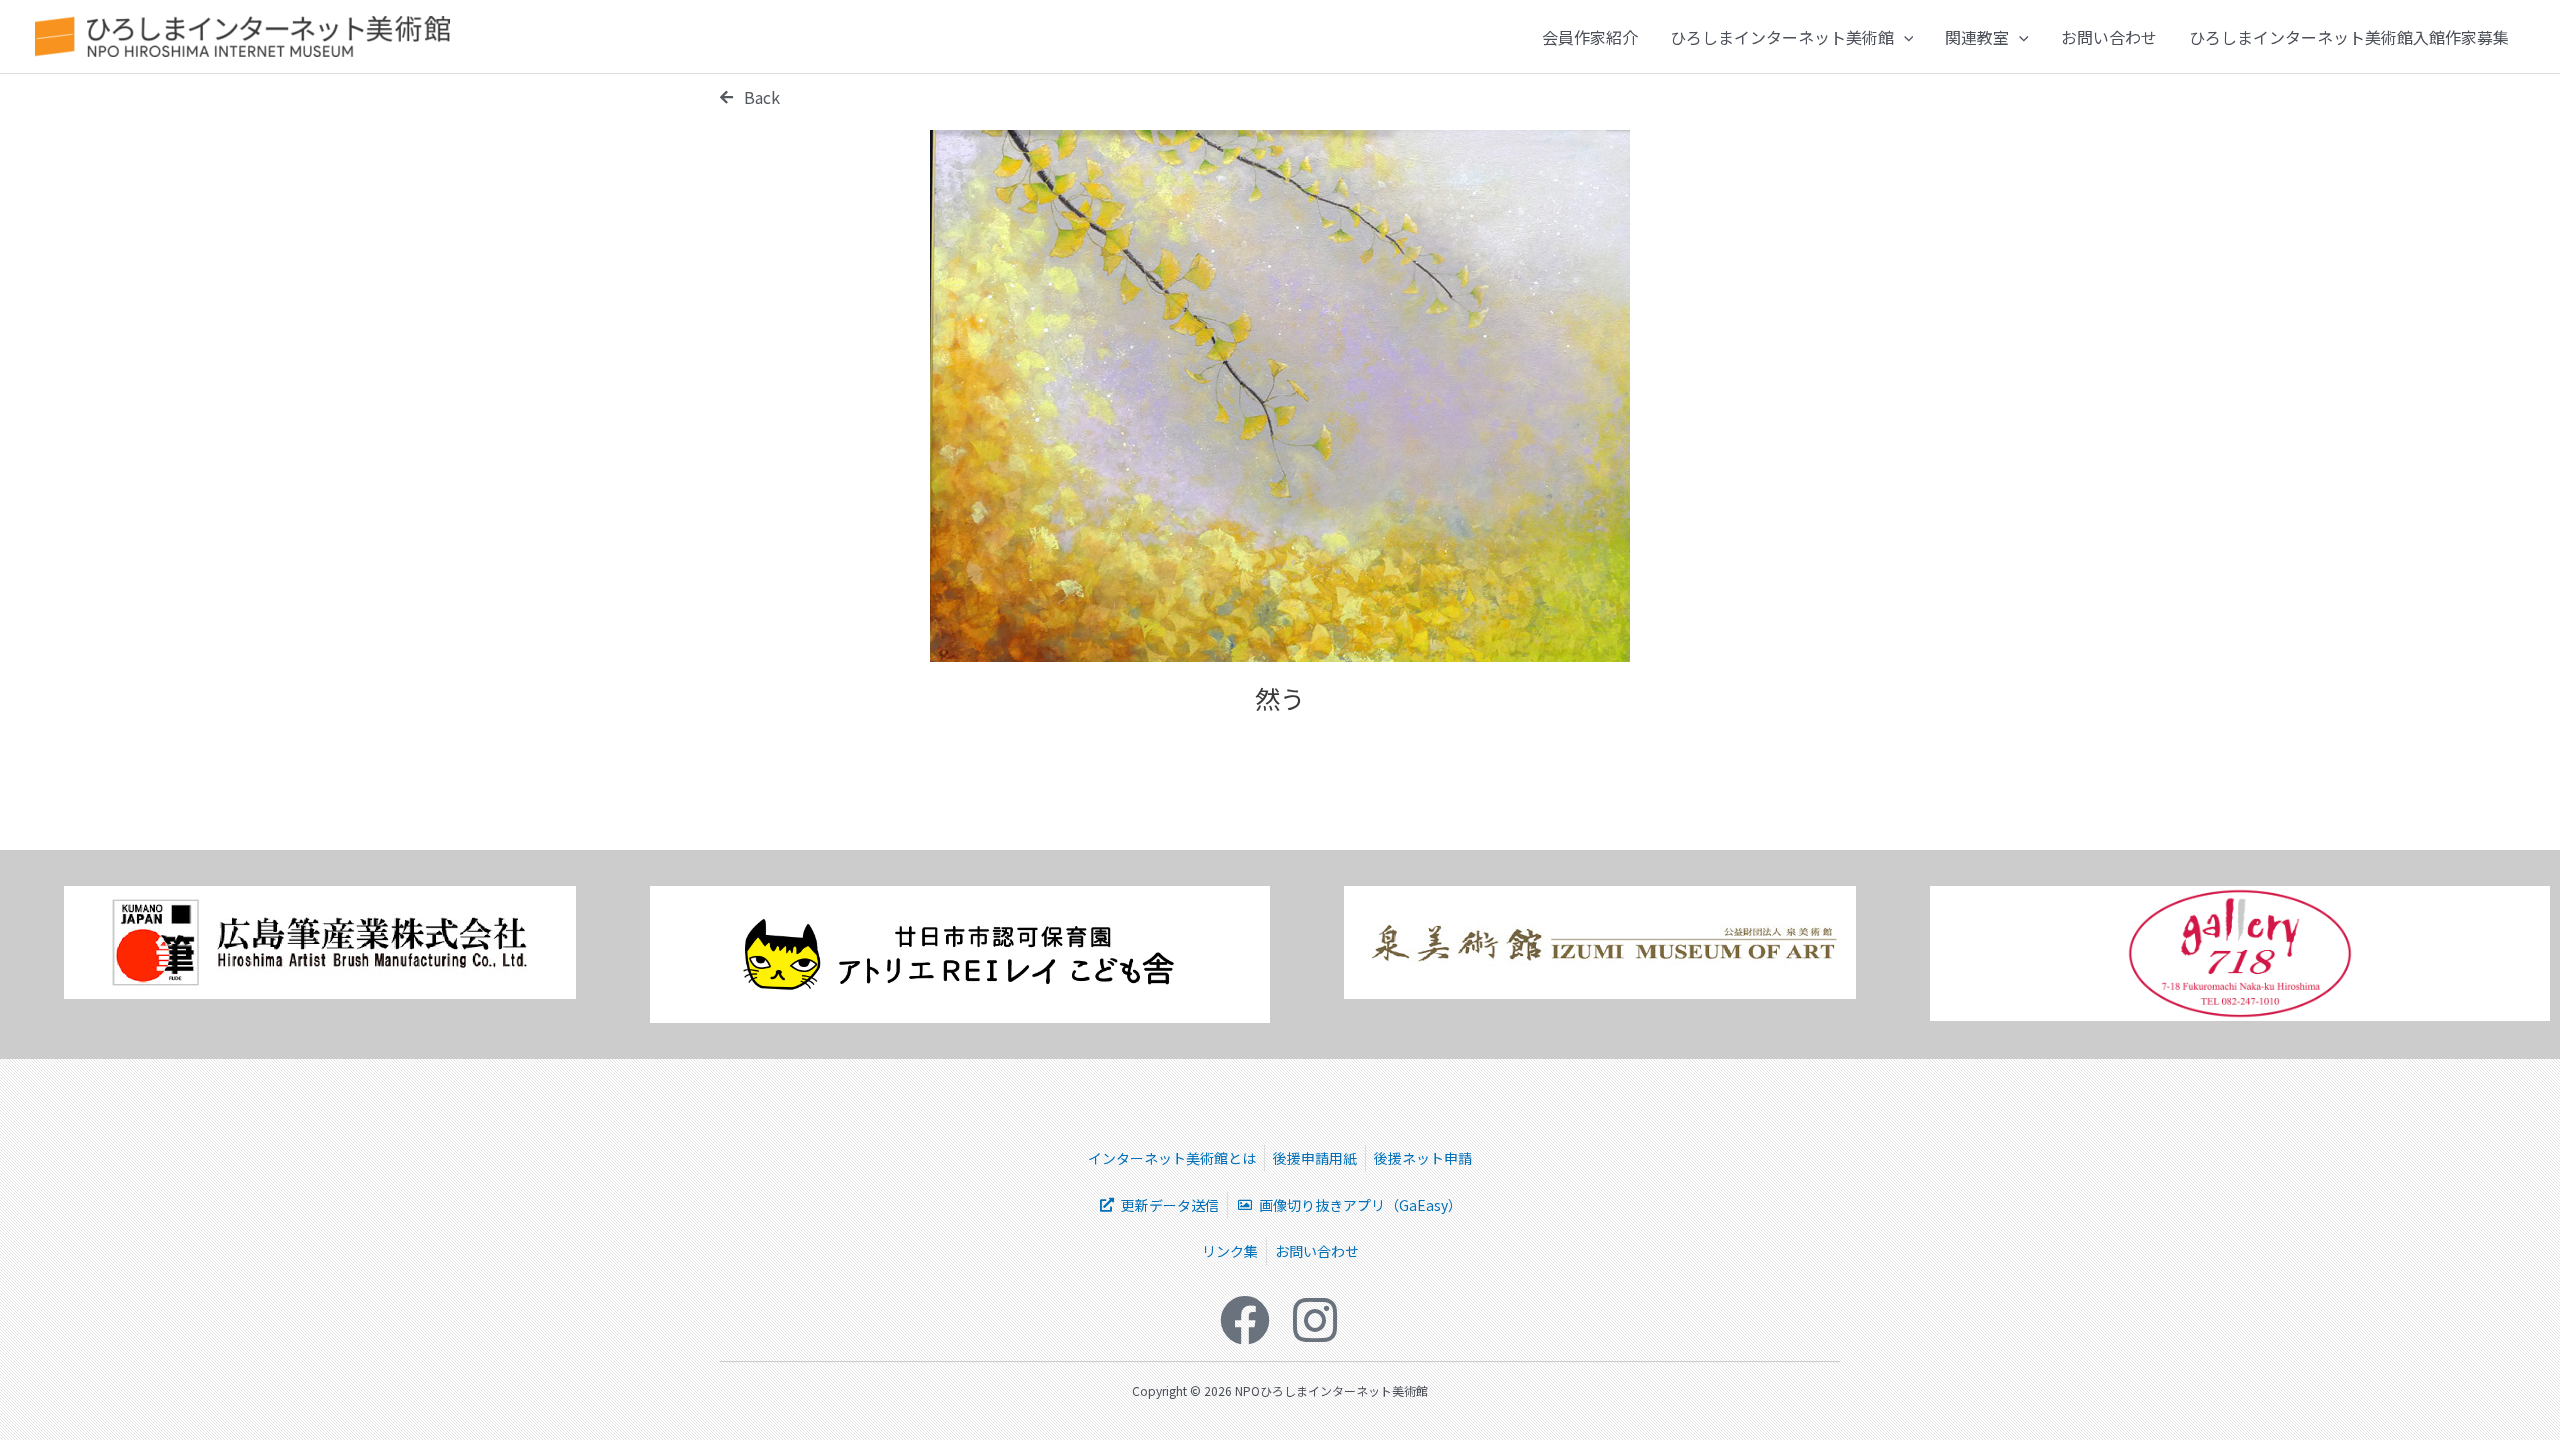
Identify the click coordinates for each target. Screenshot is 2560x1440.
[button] (1904, 37)
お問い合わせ (2109, 37)
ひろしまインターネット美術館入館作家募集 (2349, 37)
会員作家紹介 (1590, 37)
